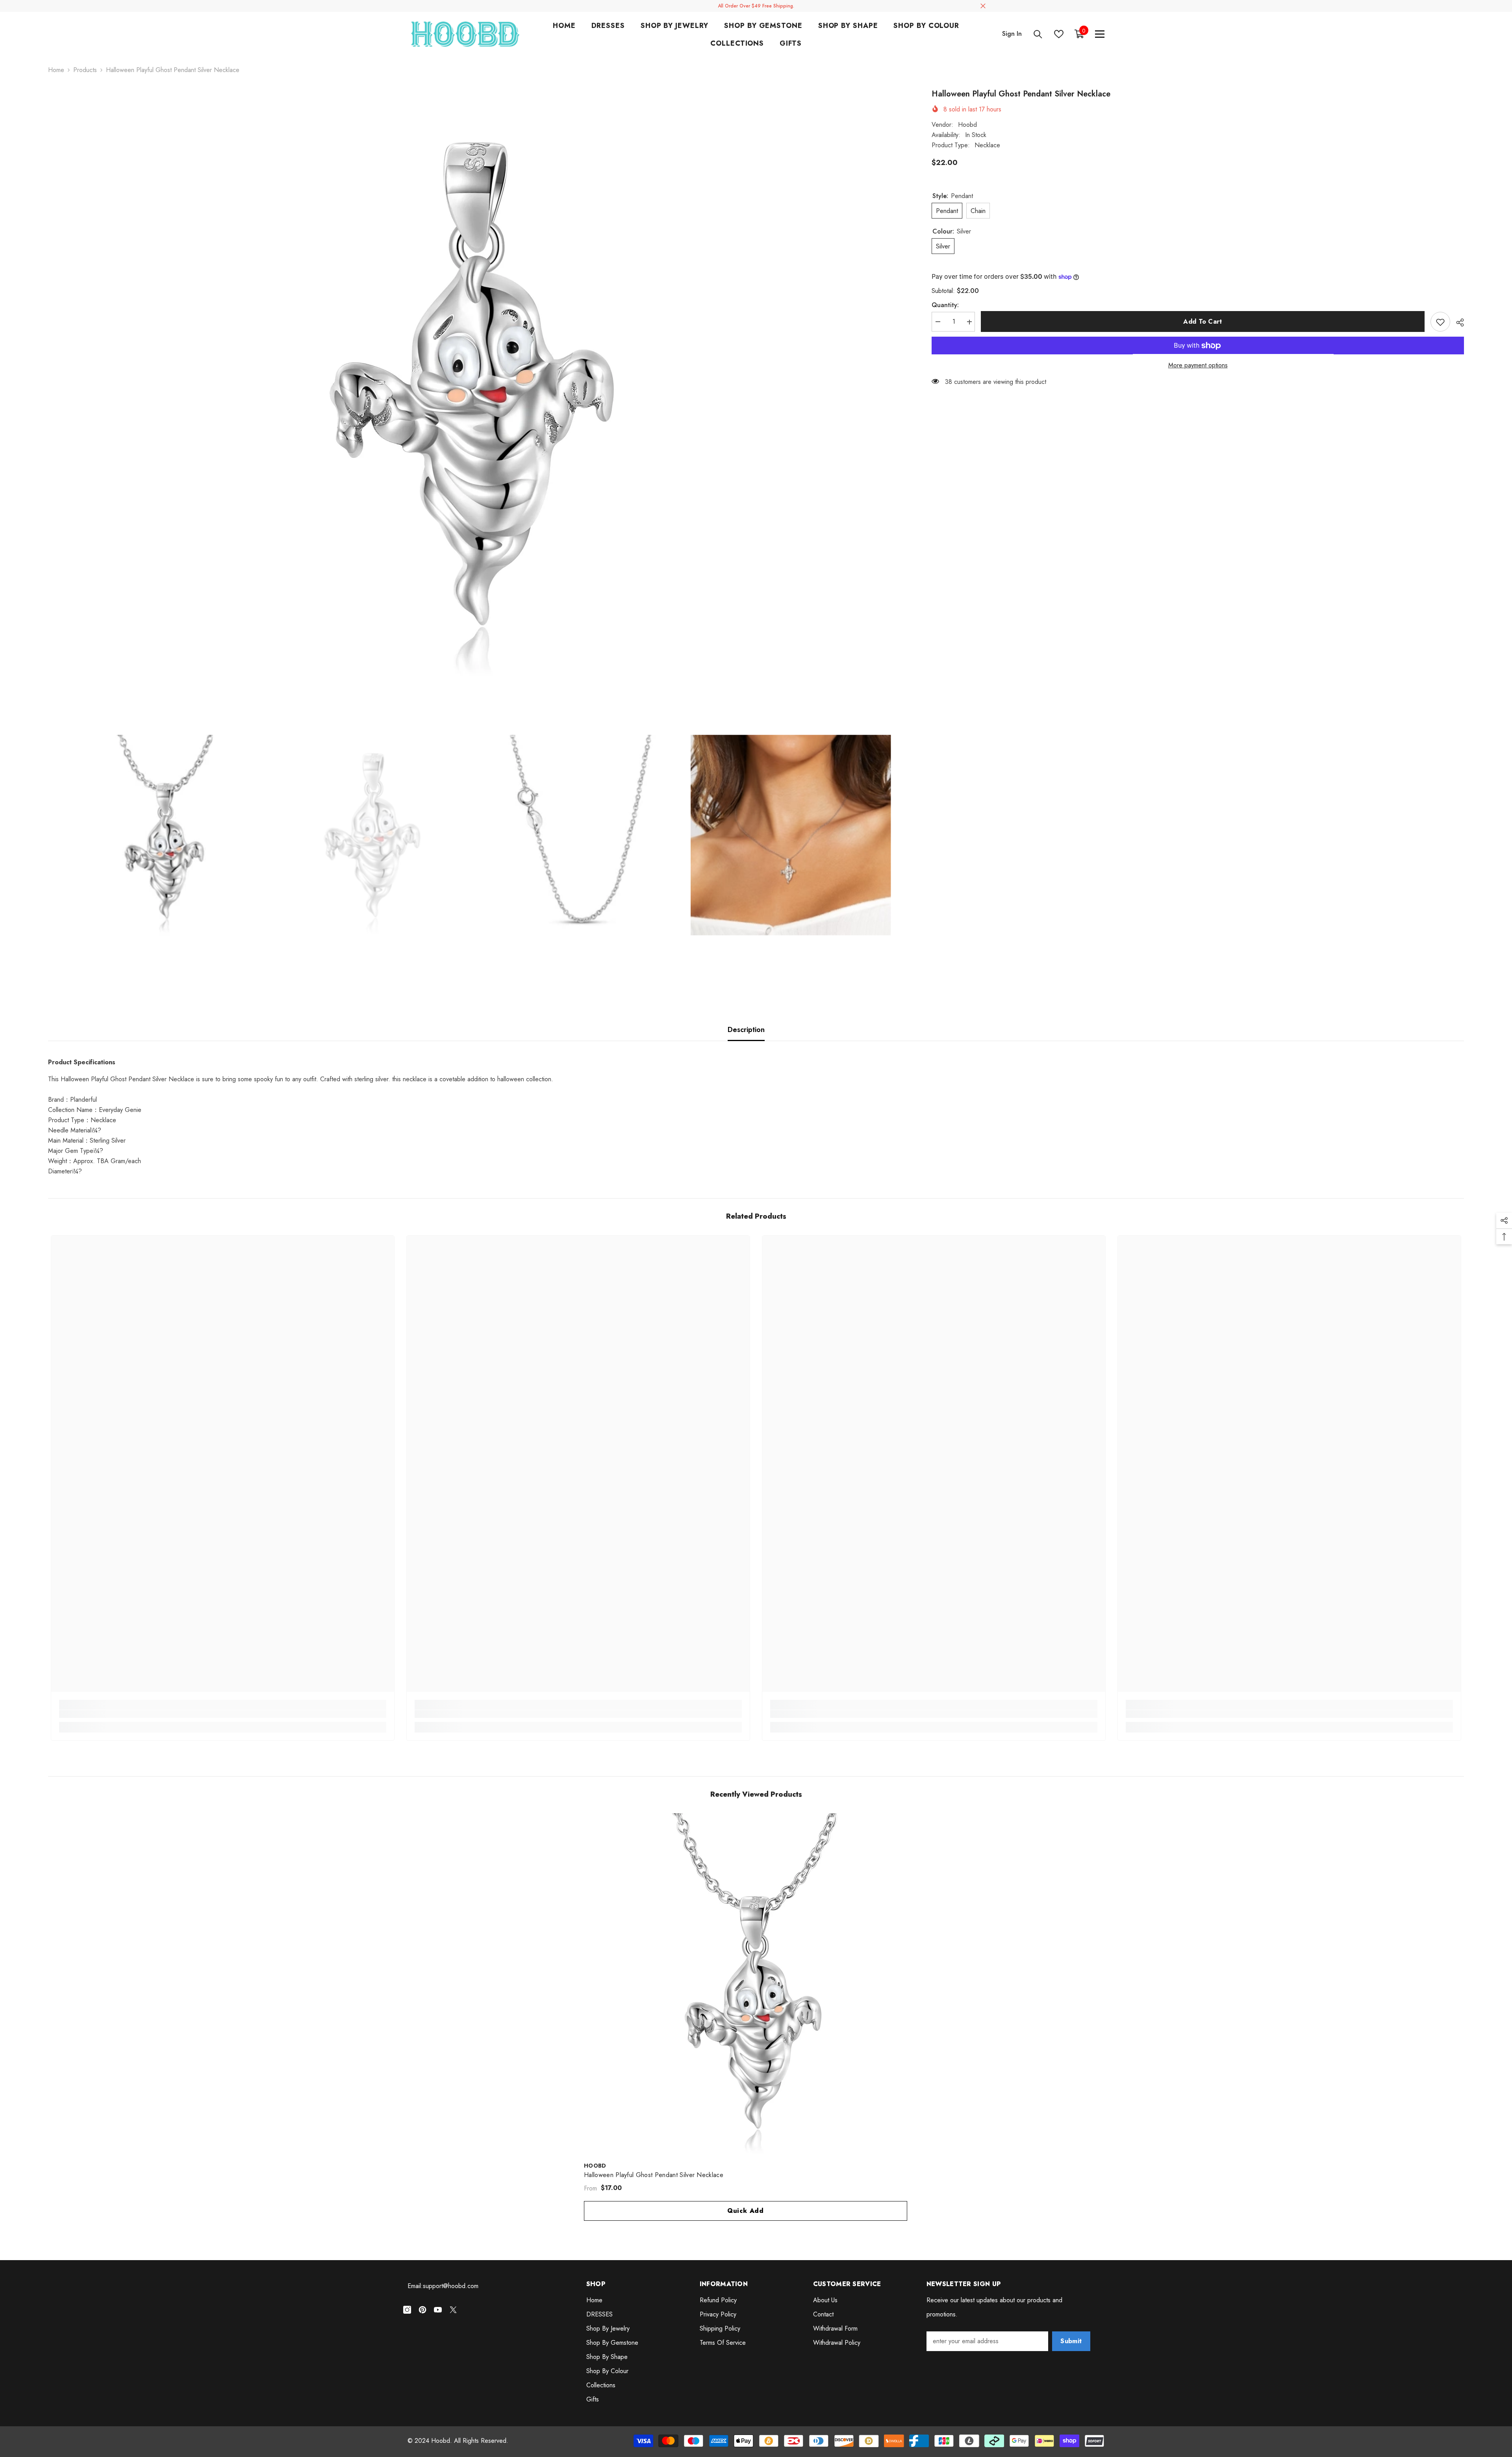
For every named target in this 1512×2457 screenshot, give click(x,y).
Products (85, 70)
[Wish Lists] (1059, 34)
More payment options (1198, 366)
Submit (1071, 2341)
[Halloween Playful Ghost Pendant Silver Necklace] (756, 1985)
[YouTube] (438, 2310)
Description (746, 1030)
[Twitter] (453, 2310)
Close (983, 6)
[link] (223, 1714)
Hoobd (967, 125)
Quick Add (746, 2211)
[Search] (1038, 34)
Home (56, 70)
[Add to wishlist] (1440, 322)
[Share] (1457, 322)
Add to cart (1203, 321)
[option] (478, 384)
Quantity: (945, 305)
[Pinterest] (422, 2310)
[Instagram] (407, 2310)
